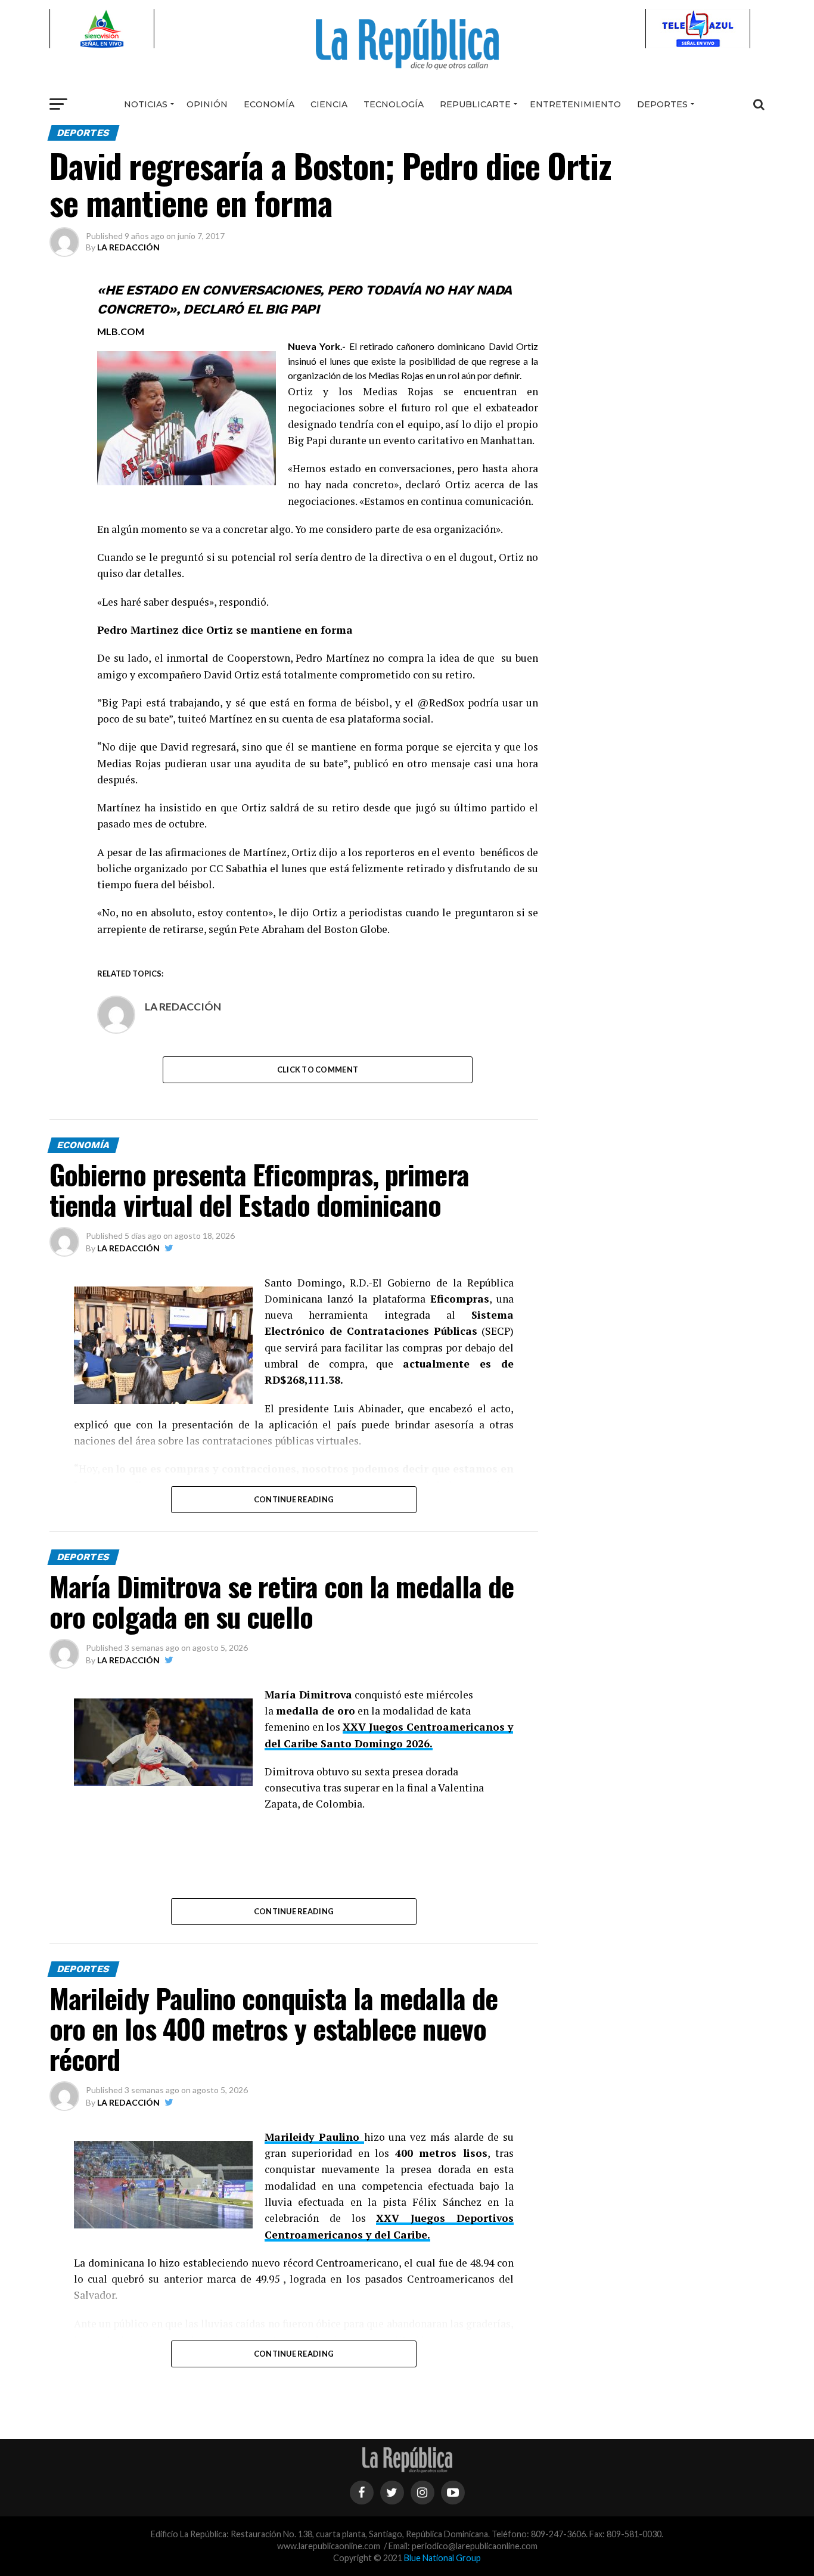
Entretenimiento (575, 104)
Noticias (146, 104)
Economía (269, 104)
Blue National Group (442, 2558)
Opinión (207, 104)
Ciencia (329, 104)
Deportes (662, 104)
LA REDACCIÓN (128, 247)
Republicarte (475, 104)
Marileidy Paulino (314, 2137)
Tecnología (394, 104)
